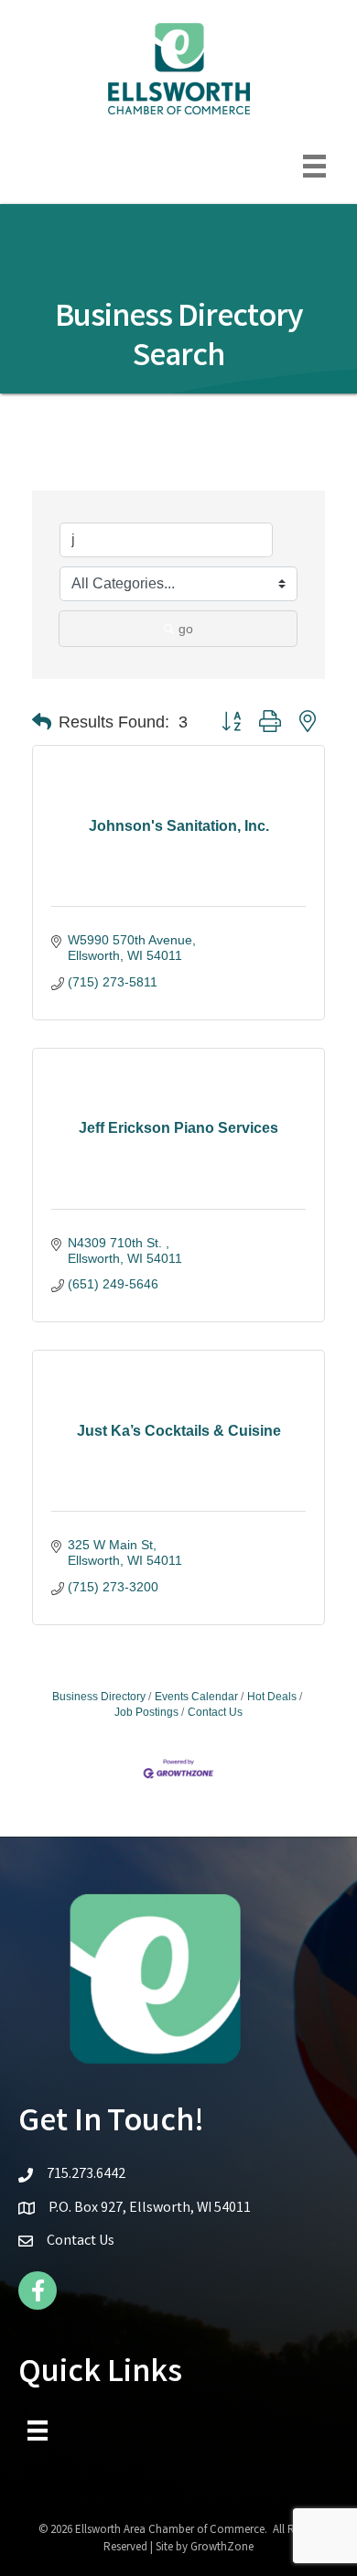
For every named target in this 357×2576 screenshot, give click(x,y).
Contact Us (215, 1712)
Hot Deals (272, 1697)
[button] (42, 722)
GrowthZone (222, 2548)
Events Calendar (196, 1697)
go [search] (186, 629)
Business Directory (99, 1697)
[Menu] (314, 166)
